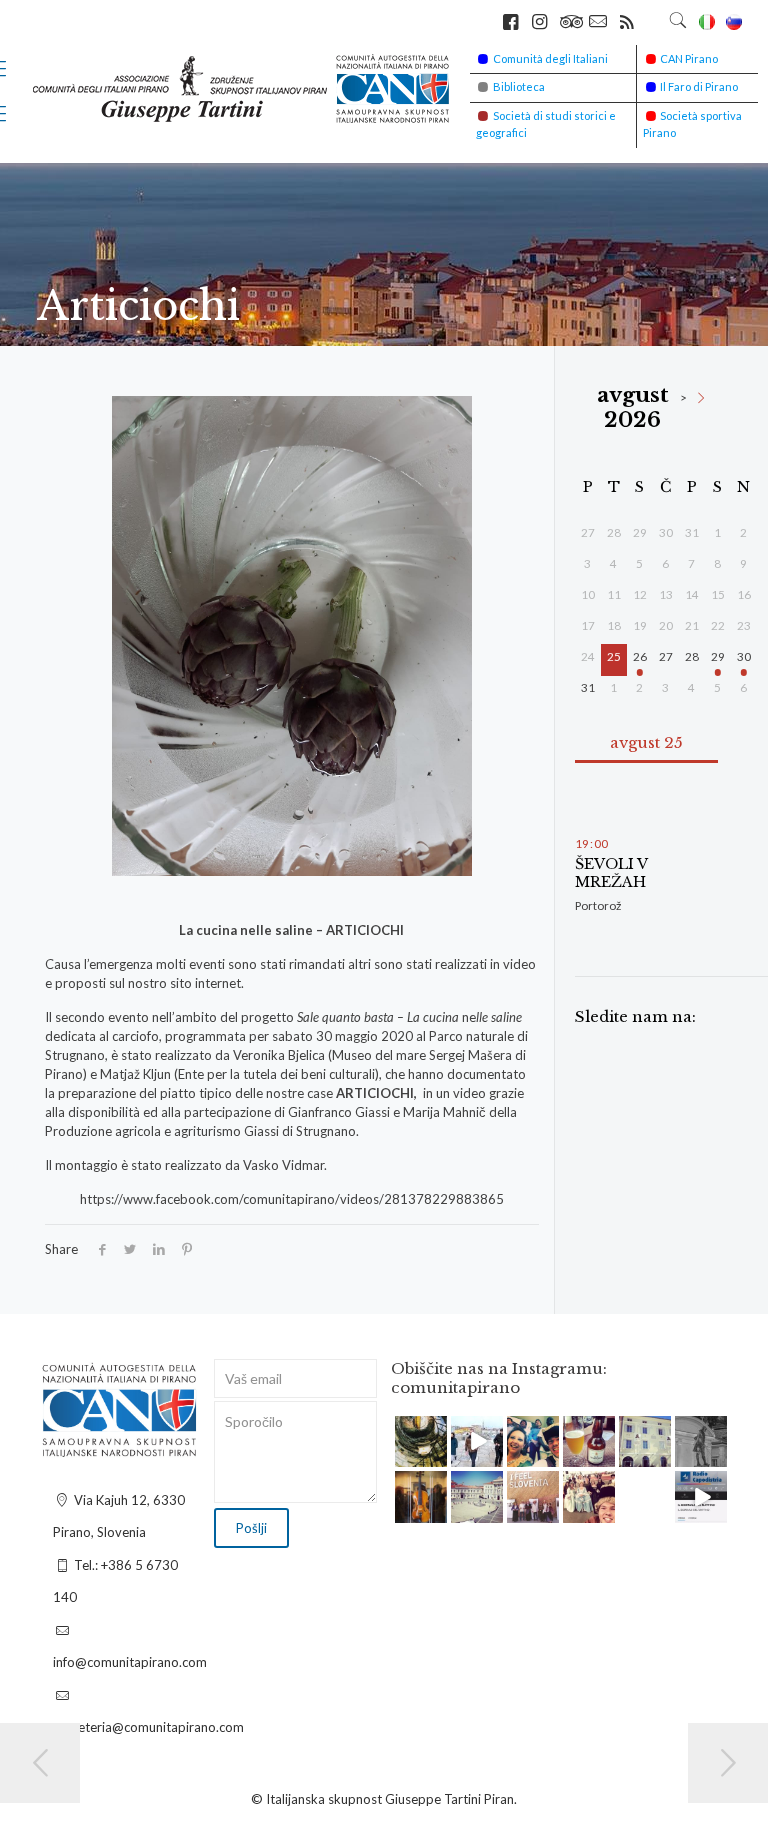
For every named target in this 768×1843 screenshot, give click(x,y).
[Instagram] (435, 1455)
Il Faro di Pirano (699, 86)
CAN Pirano (689, 58)
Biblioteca (519, 86)
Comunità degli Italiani (550, 58)
